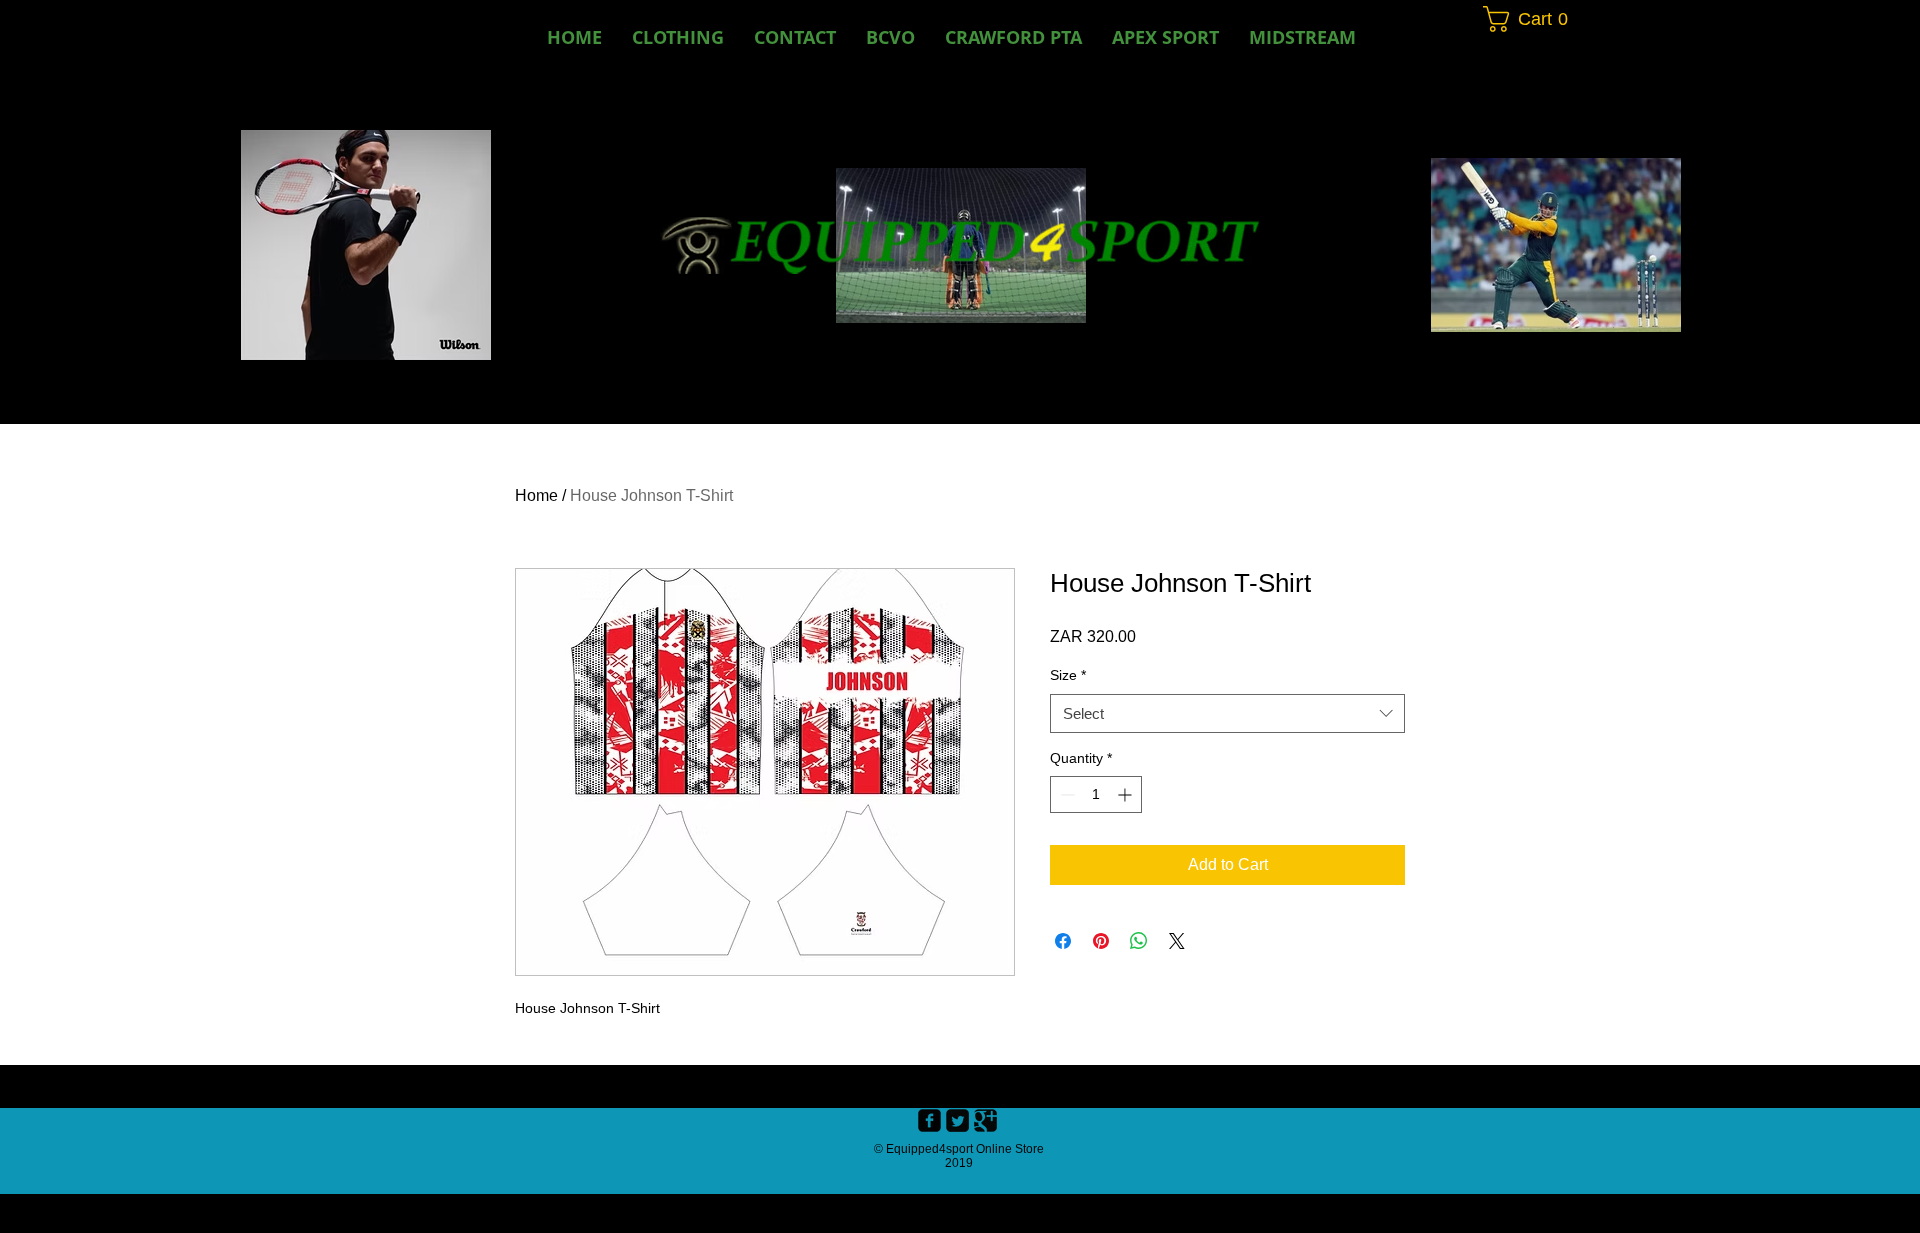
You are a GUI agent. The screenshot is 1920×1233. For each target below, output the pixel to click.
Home (536, 495)
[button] (890, 37)
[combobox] (1227, 713)
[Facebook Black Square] (929, 1120)
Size (1068, 675)
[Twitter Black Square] (957, 1120)
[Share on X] (1177, 941)
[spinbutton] (1096, 794)
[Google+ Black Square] (985, 1120)
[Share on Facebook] (1063, 941)
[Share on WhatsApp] (1139, 941)
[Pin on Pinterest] (1101, 941)
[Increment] (1126, 794)
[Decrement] (1065, 794)
